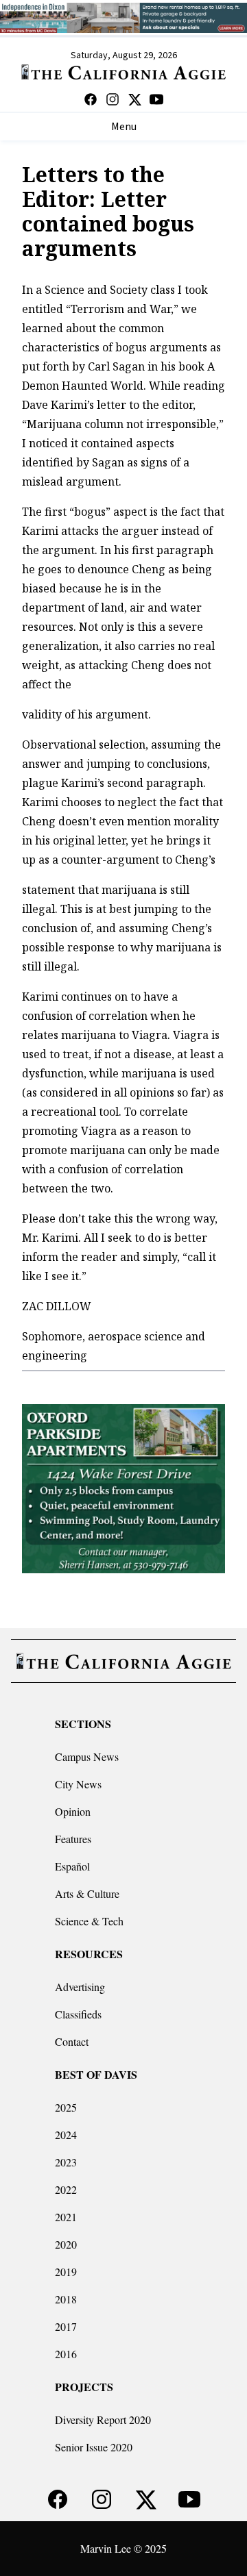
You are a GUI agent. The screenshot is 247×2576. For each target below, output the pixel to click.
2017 (66, 2326)
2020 (66, 2244)
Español (72, 1866)
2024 (66, 2135)
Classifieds (78, 2014)
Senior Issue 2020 (94, 2447)
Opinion (73, 1811)
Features (73, 1839)
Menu (124, 127)
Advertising (80, 1987)
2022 (66, 2189)
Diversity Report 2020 (103, 2419)
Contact (72, 2041)
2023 (66, 2162)
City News (78, 1784)
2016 (66, 2354)
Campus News (87, 1756)
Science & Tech (89, 1921)
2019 (66, 2272)
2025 (66, 2107)
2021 (66, 2217)
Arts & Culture (87, 1893)
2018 (66, 2299)
